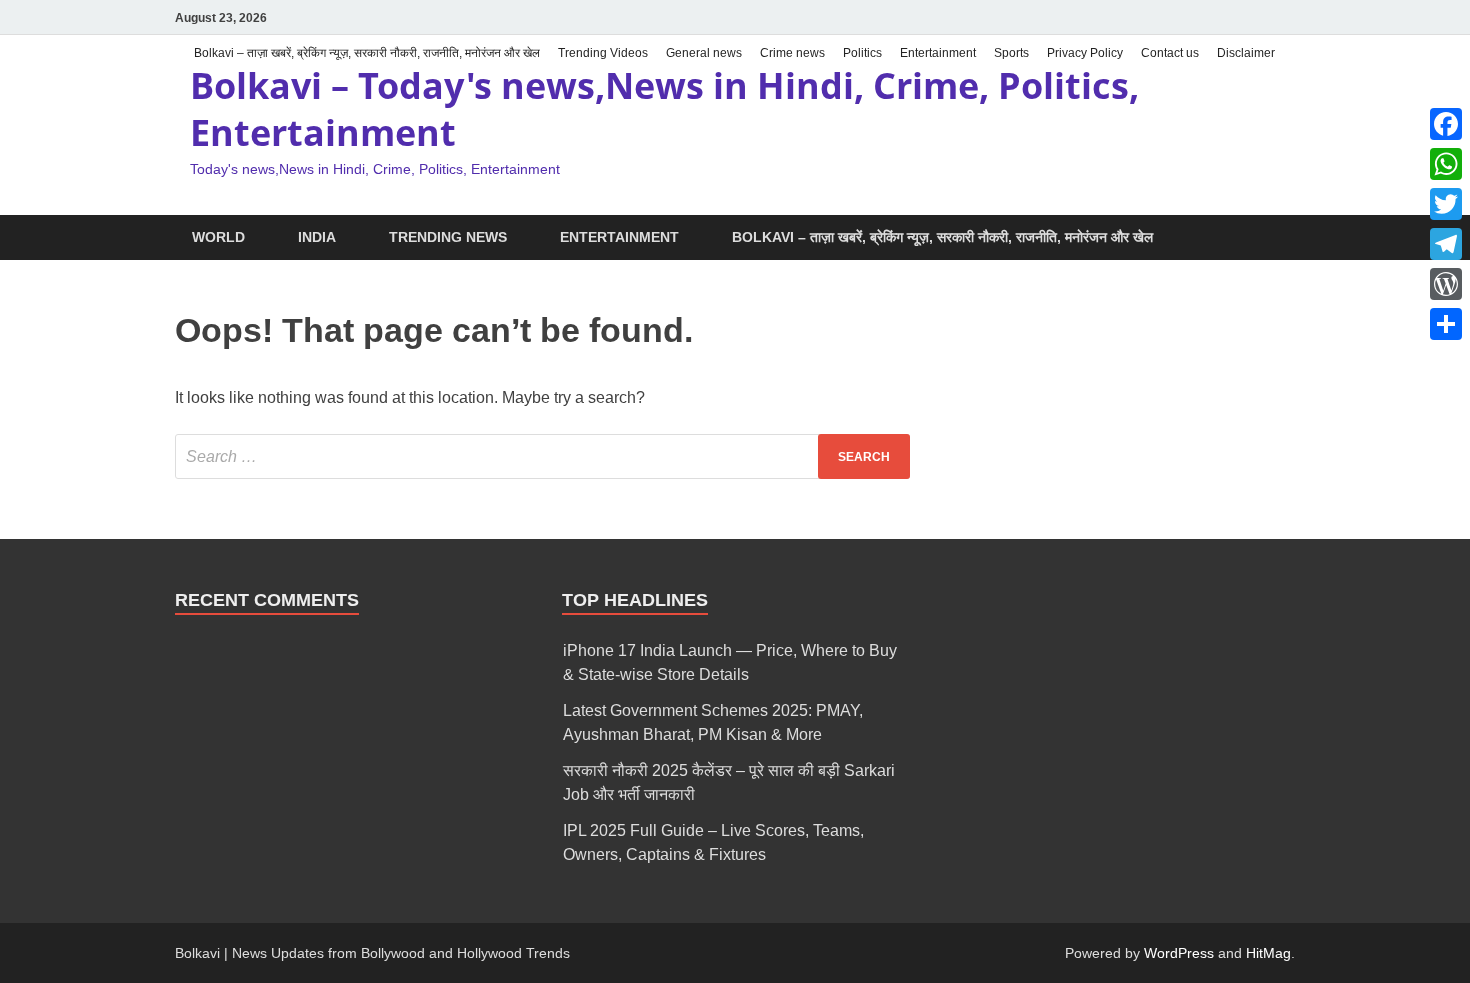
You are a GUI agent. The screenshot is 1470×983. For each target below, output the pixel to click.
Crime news (792, 53)
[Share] (1446, 324)
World (218, 237)
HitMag (1268, 953)
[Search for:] (542, 456)
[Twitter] (1446, 204)
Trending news (448, 237)
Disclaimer (1246, 53)
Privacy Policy (1085, 53)
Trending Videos (603, 53)
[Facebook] (1446, 124)
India (317, 237)
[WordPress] (1446, 284)
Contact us (1170, 53)
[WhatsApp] (1446, 164)
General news (704, 53)
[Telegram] (1446, 244)
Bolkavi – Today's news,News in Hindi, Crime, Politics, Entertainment (664, 109)
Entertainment (938, 53)
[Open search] (1285, 238)
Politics (862, 53)
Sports (1011, 53)
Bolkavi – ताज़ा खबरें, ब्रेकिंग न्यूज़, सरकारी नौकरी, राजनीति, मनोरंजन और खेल (367, 53)
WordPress (1179, 953)
